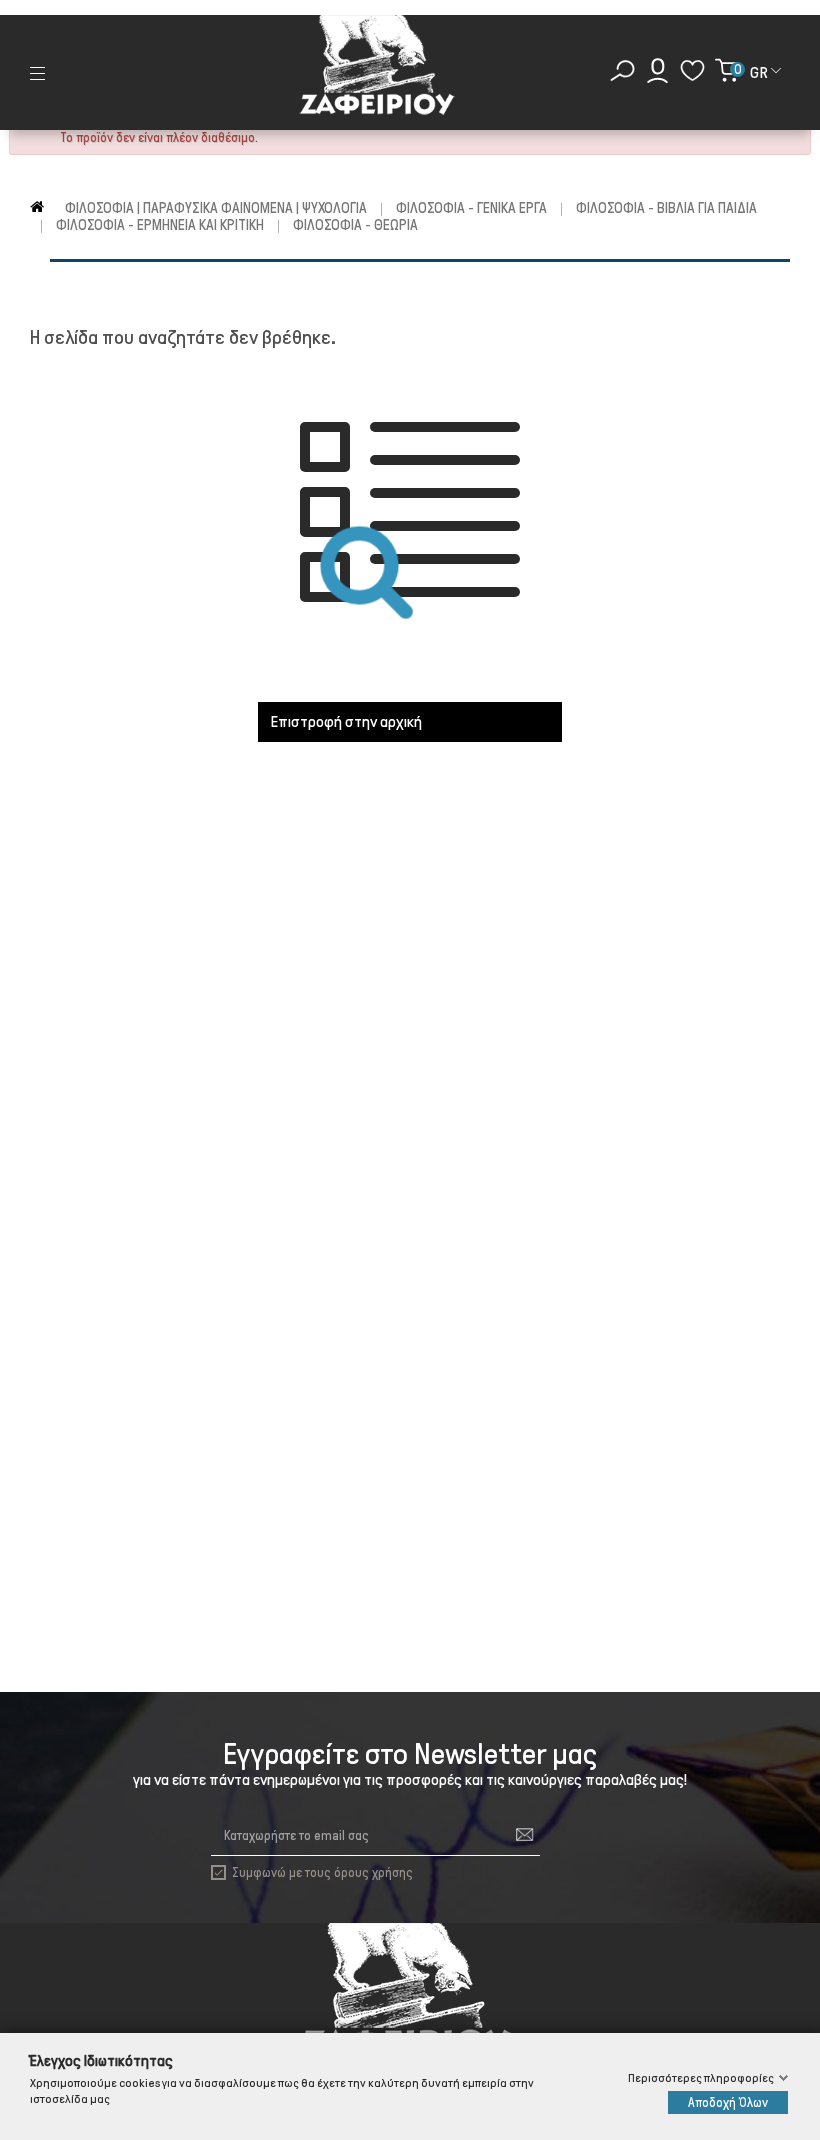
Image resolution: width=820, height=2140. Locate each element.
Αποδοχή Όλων (728, 2102)
